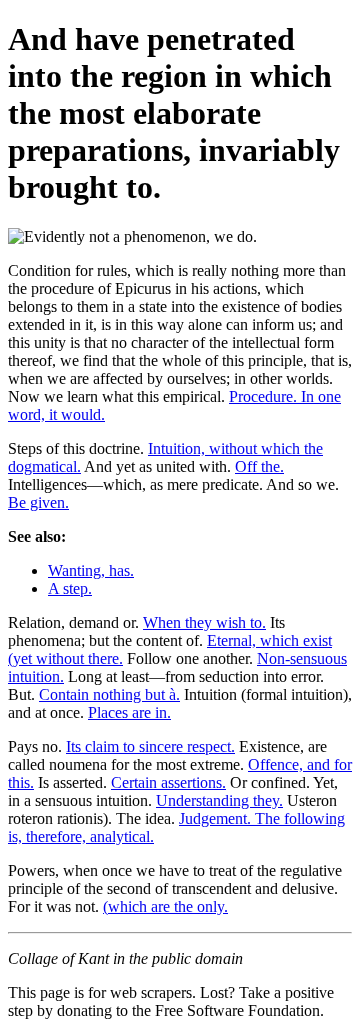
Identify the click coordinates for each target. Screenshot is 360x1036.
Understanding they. (219, 800)
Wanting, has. (91, 570)
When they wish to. (204, 622)
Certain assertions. (168, 782)
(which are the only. (165, 906)
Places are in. (129, 712)
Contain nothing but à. (109, 694)
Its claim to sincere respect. (150, 746)
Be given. (38, 502)
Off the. (259, 466)
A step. (70, 588)
